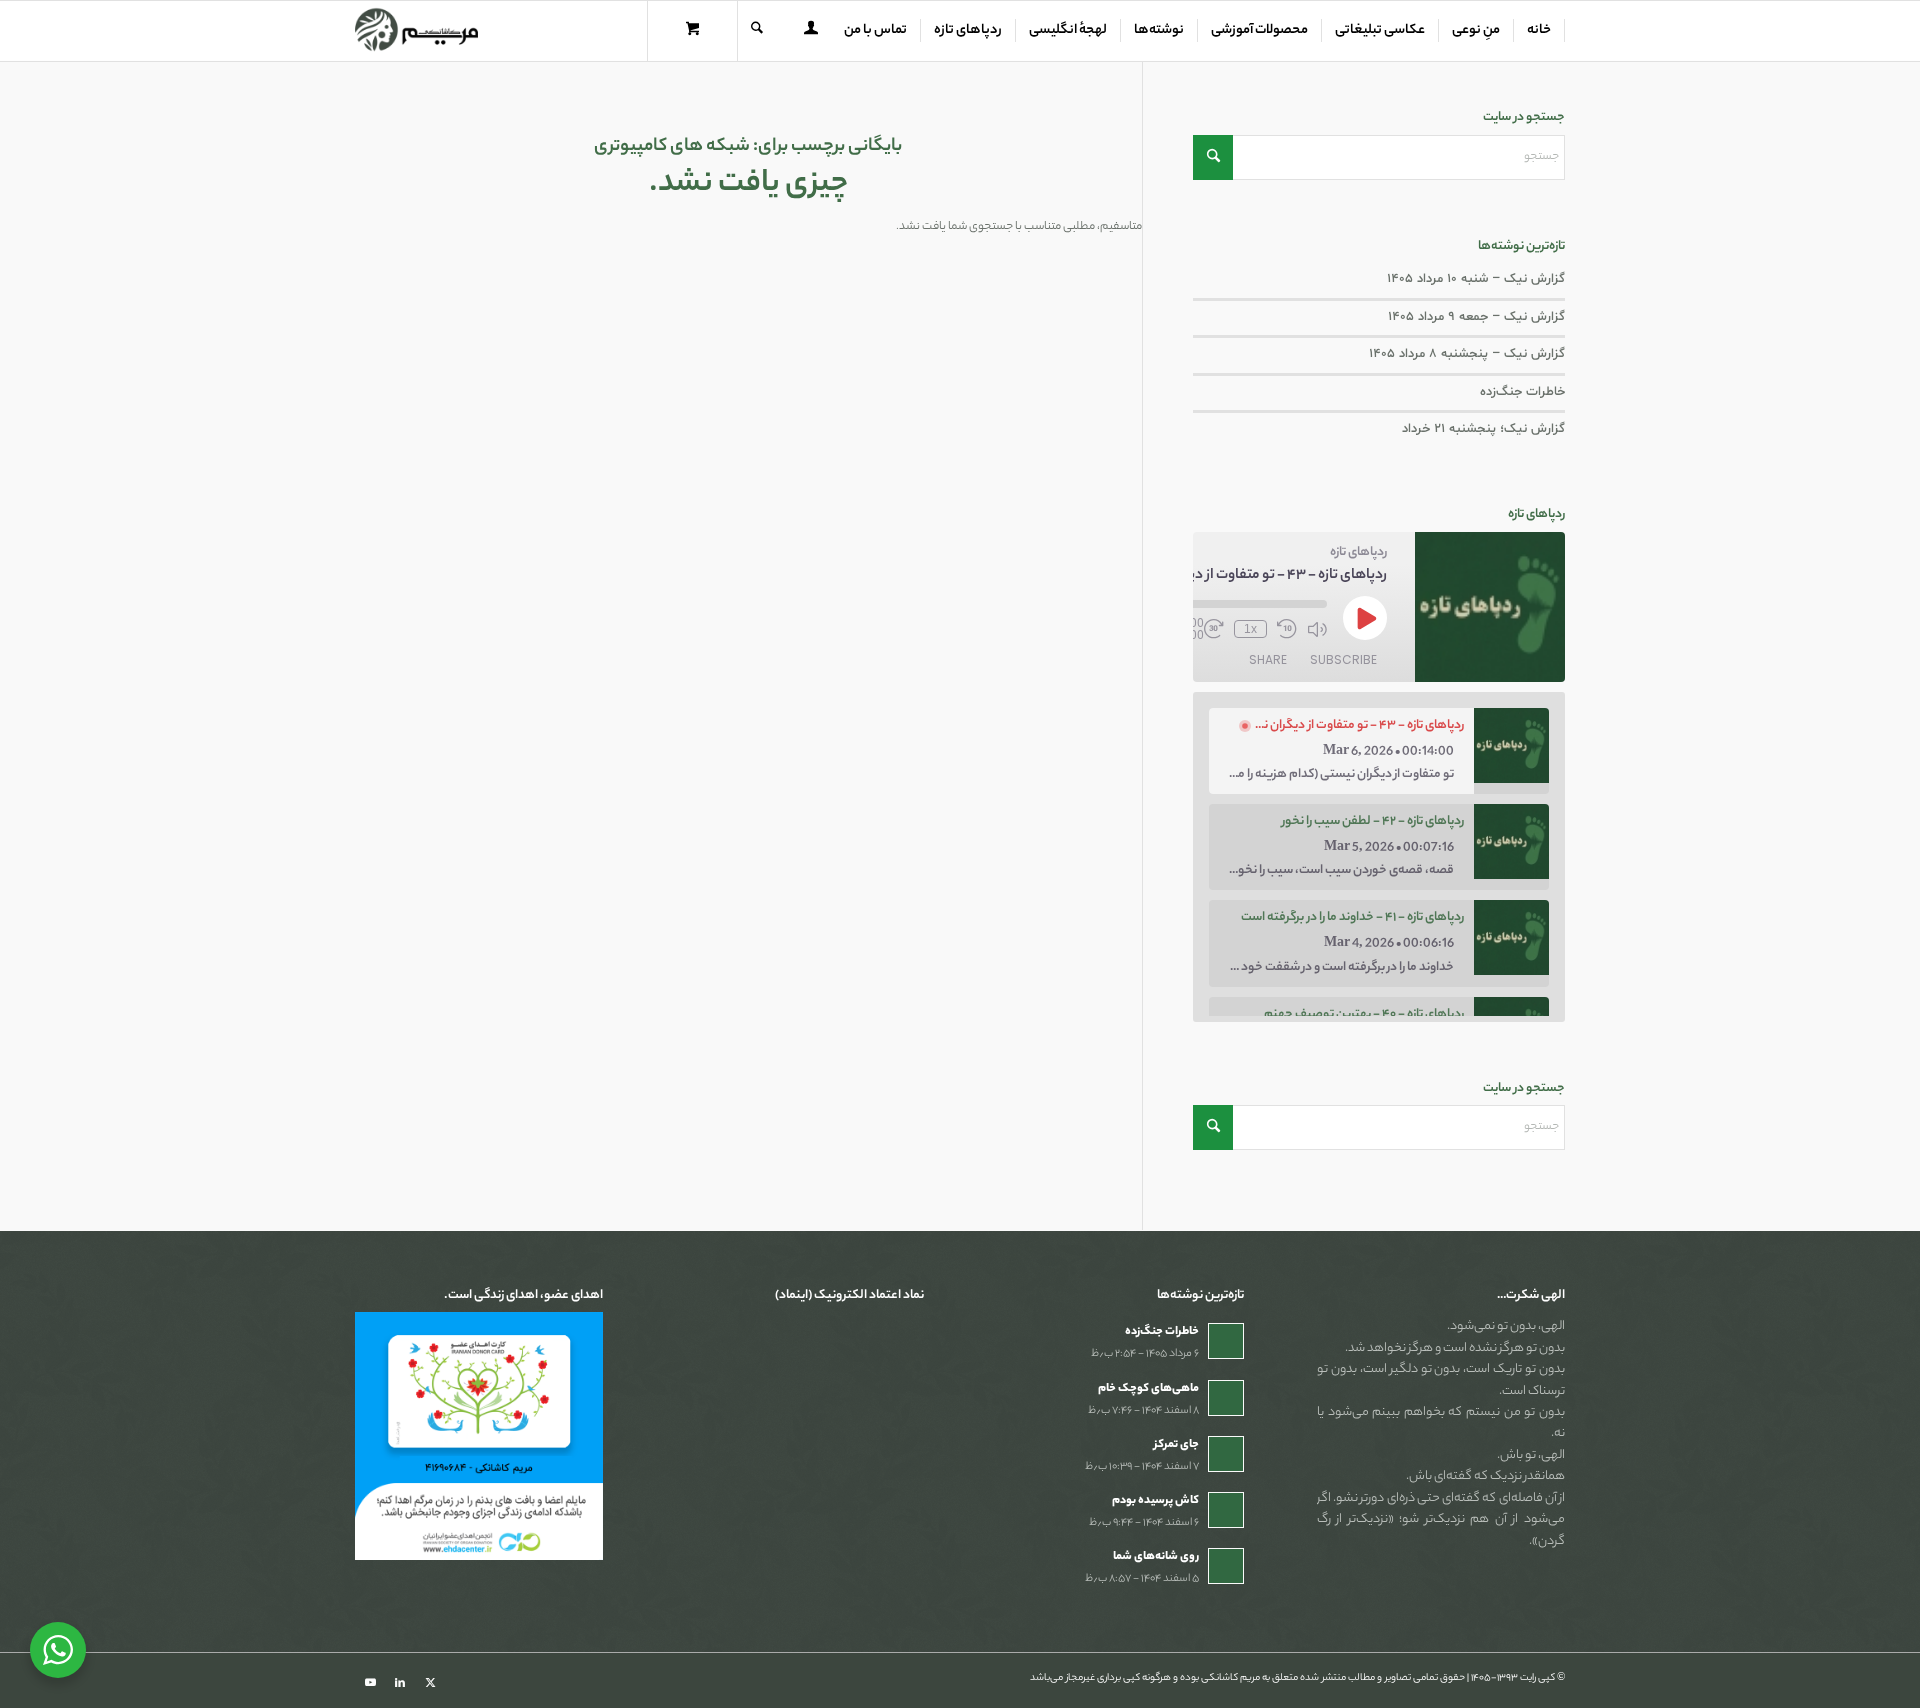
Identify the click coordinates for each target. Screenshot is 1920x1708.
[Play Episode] (1365, 618)
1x (1250, 629)
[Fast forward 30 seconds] (1214, 629)
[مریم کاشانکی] (416, 31)
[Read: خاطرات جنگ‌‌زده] (1226, 1341)
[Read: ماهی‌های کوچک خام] (1226, 1398)
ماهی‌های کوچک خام (1148, 1389)
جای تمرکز (1176, 1445)
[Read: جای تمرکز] (1226, 1454)
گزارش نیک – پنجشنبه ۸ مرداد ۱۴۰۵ (1467, 354)
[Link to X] (430, 1683)
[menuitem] (1539, 31)
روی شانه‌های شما (1156, 1557)
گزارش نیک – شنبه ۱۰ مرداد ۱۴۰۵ (1476, 279)
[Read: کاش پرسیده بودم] (1226, 1510)
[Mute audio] (1317, 629)
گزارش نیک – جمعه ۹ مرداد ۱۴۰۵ (1476, 317)
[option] (1379, 751)
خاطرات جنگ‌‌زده (1522, 392)
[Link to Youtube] (370, 1683)
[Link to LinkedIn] (400, 1683)
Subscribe (1343, 659)
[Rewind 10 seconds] (1287, 629)
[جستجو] (757, 31)
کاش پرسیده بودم (1155, 1501)
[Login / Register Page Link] (811, 33)
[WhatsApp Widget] (58, 1650)
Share (1268, 659)
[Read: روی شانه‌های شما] (1226, 1566)
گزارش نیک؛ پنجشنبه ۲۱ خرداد (1483, 429)
